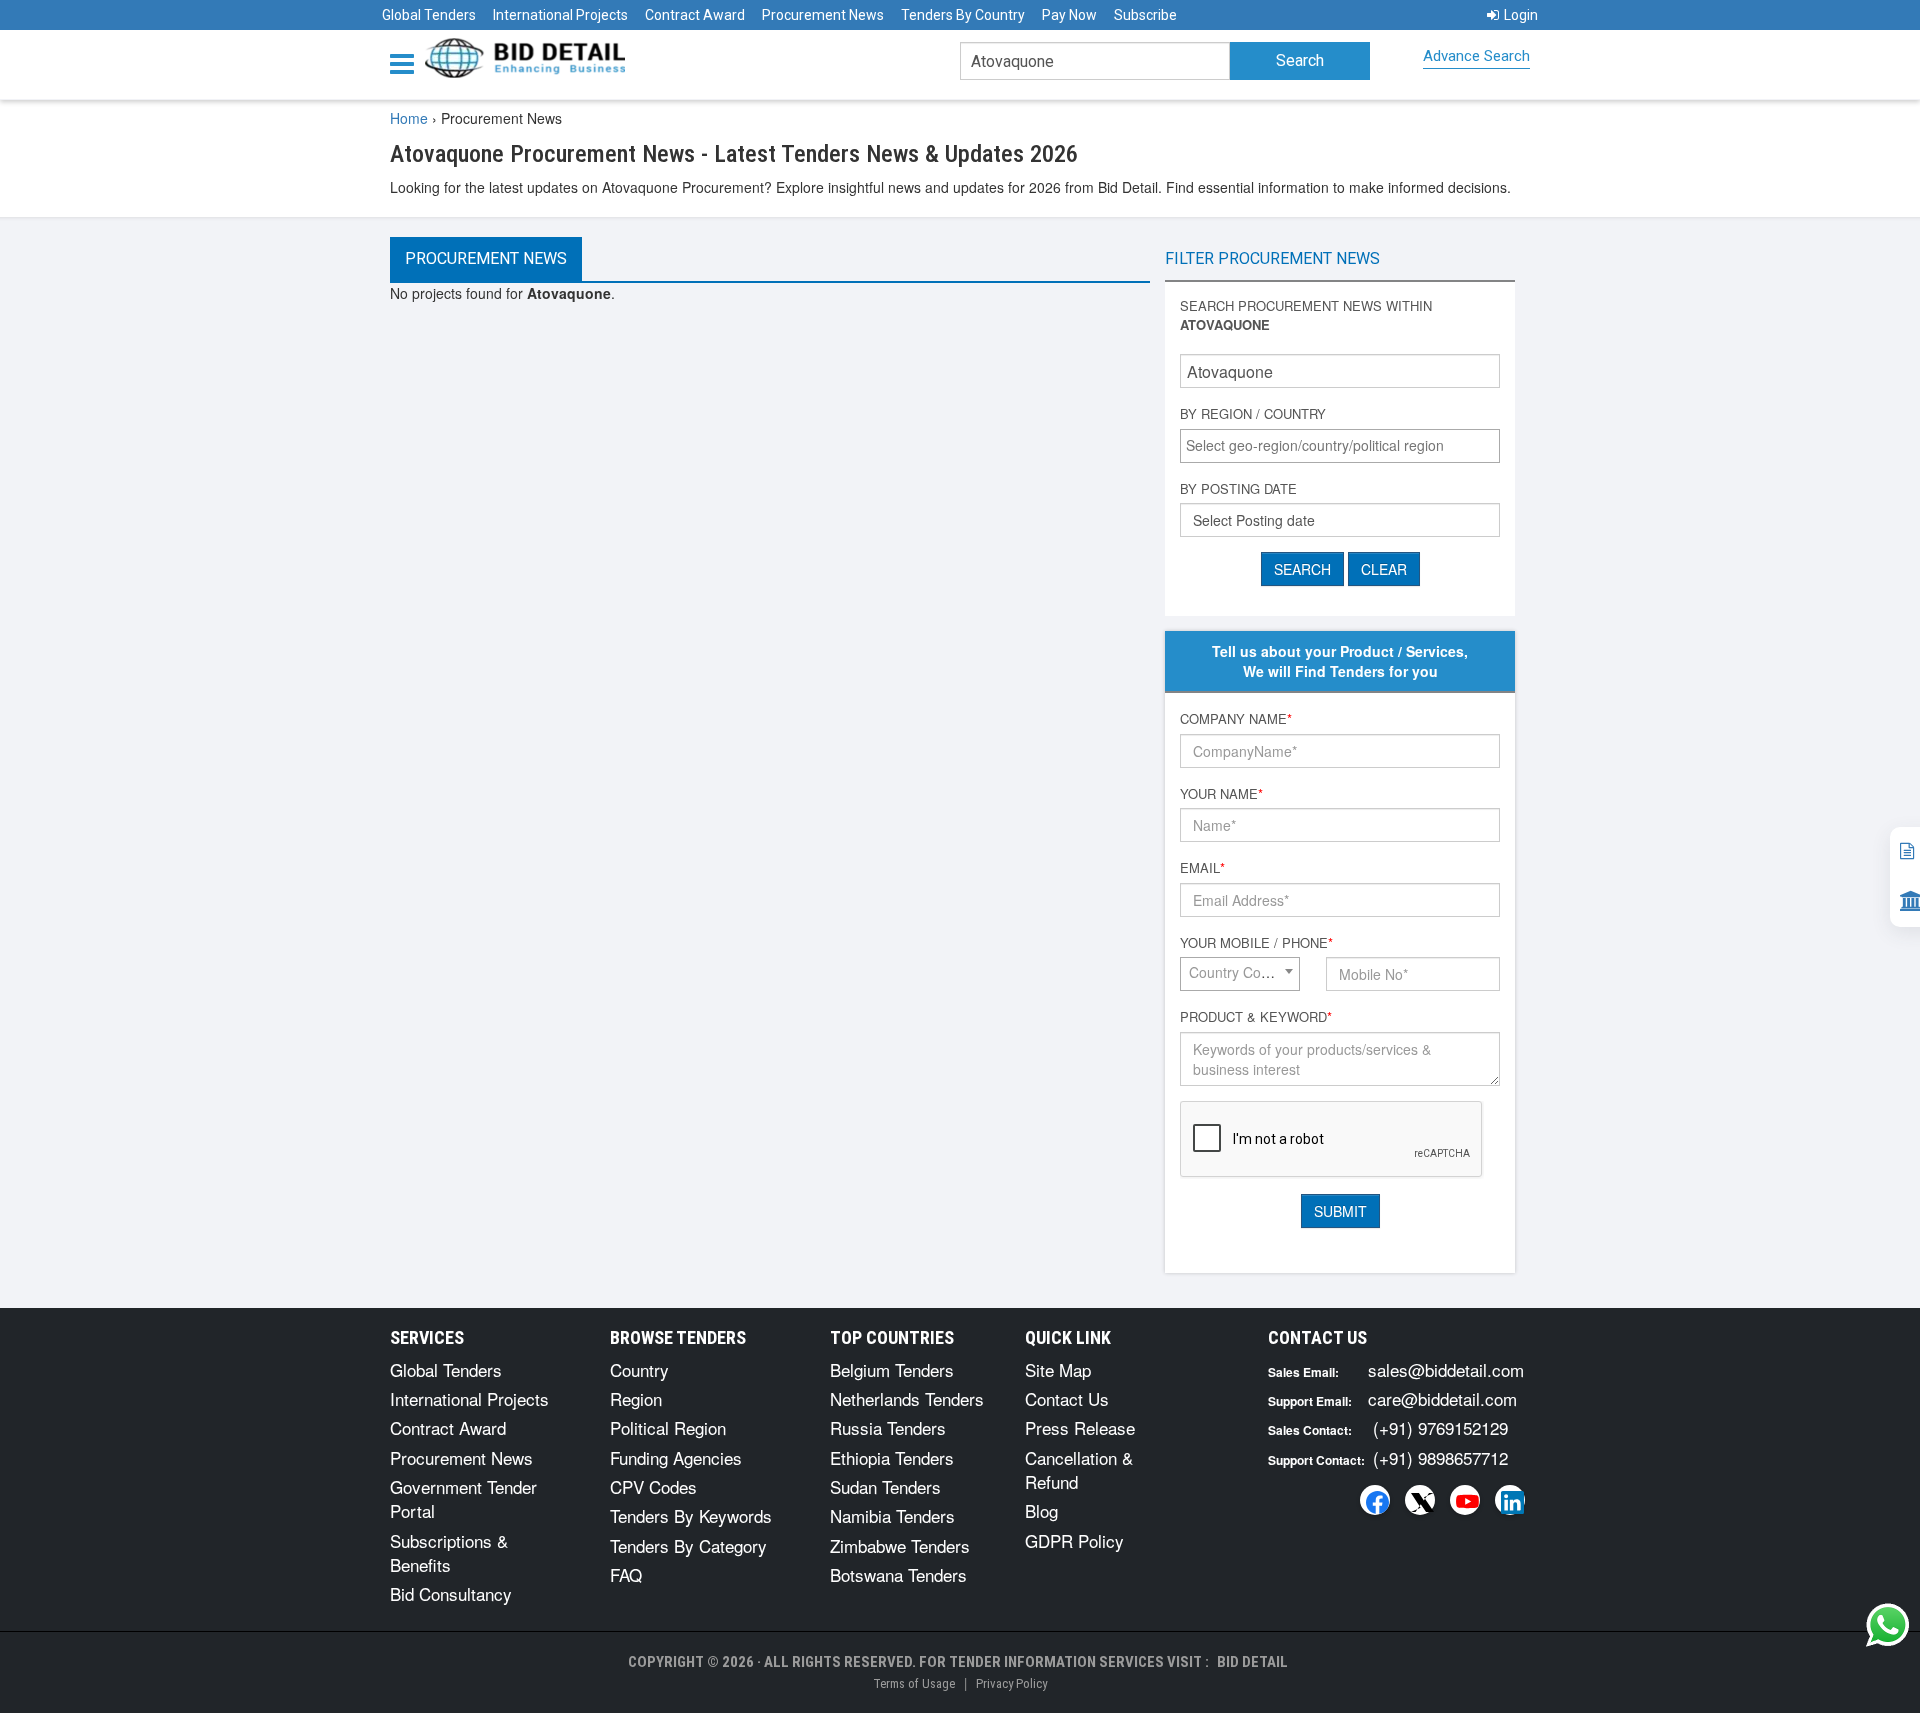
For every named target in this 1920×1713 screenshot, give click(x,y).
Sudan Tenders (885, 1486)
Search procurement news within (1306, 315)
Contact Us (1067, 1398)
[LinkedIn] (1510, 1500)
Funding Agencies (676, 1457)
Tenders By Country (963, 15)
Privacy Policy (1011, 1683)
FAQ (626, 1574)
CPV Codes (653, 1486)
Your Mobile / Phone (1256, 943)
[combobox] (1340, 446)
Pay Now (1069, 15)
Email (1202, 868)
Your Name (1221, 794)
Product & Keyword (1256, 1017)
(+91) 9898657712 (1440, 1457)
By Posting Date (1238, 489)
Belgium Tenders (892, 1369)
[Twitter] (1420, 1500)
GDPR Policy (1074, 1540)
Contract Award (695, 15)
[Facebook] (1375, 1500)
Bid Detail (1252, 1662)
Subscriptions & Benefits (449, 1552)
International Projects (560, 15)
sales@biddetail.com (1446, 1369)
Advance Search (1476, 56)
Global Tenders (429, 15)
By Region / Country (1253, 414)
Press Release (1080, 1427)
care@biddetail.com (1442, 1398)
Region (636, 1398)
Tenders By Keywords (691, 1515)
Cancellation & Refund (1079, 1469)
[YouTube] (1465, 1500)
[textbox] (1345, 445)
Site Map (1058, 1369)
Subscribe (1145, 15)
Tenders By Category (688, 1545)
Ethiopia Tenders (892, 1457)
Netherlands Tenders (907, 1398)
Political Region (668, 1427)
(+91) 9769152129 (1440, 1427)
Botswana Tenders (898, 1574)
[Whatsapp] (1888, 1625)
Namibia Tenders (892, 1515)
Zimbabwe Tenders (900, 1545)
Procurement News (823, 15)
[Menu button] (407, 62)
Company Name (1236, 719)
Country (639, 1369)
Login (1521, 15)
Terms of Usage (914, 1683)
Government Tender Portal (463, 1498)
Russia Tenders (888, 1427)
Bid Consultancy (451, 1593)
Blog (1041, 1510)
